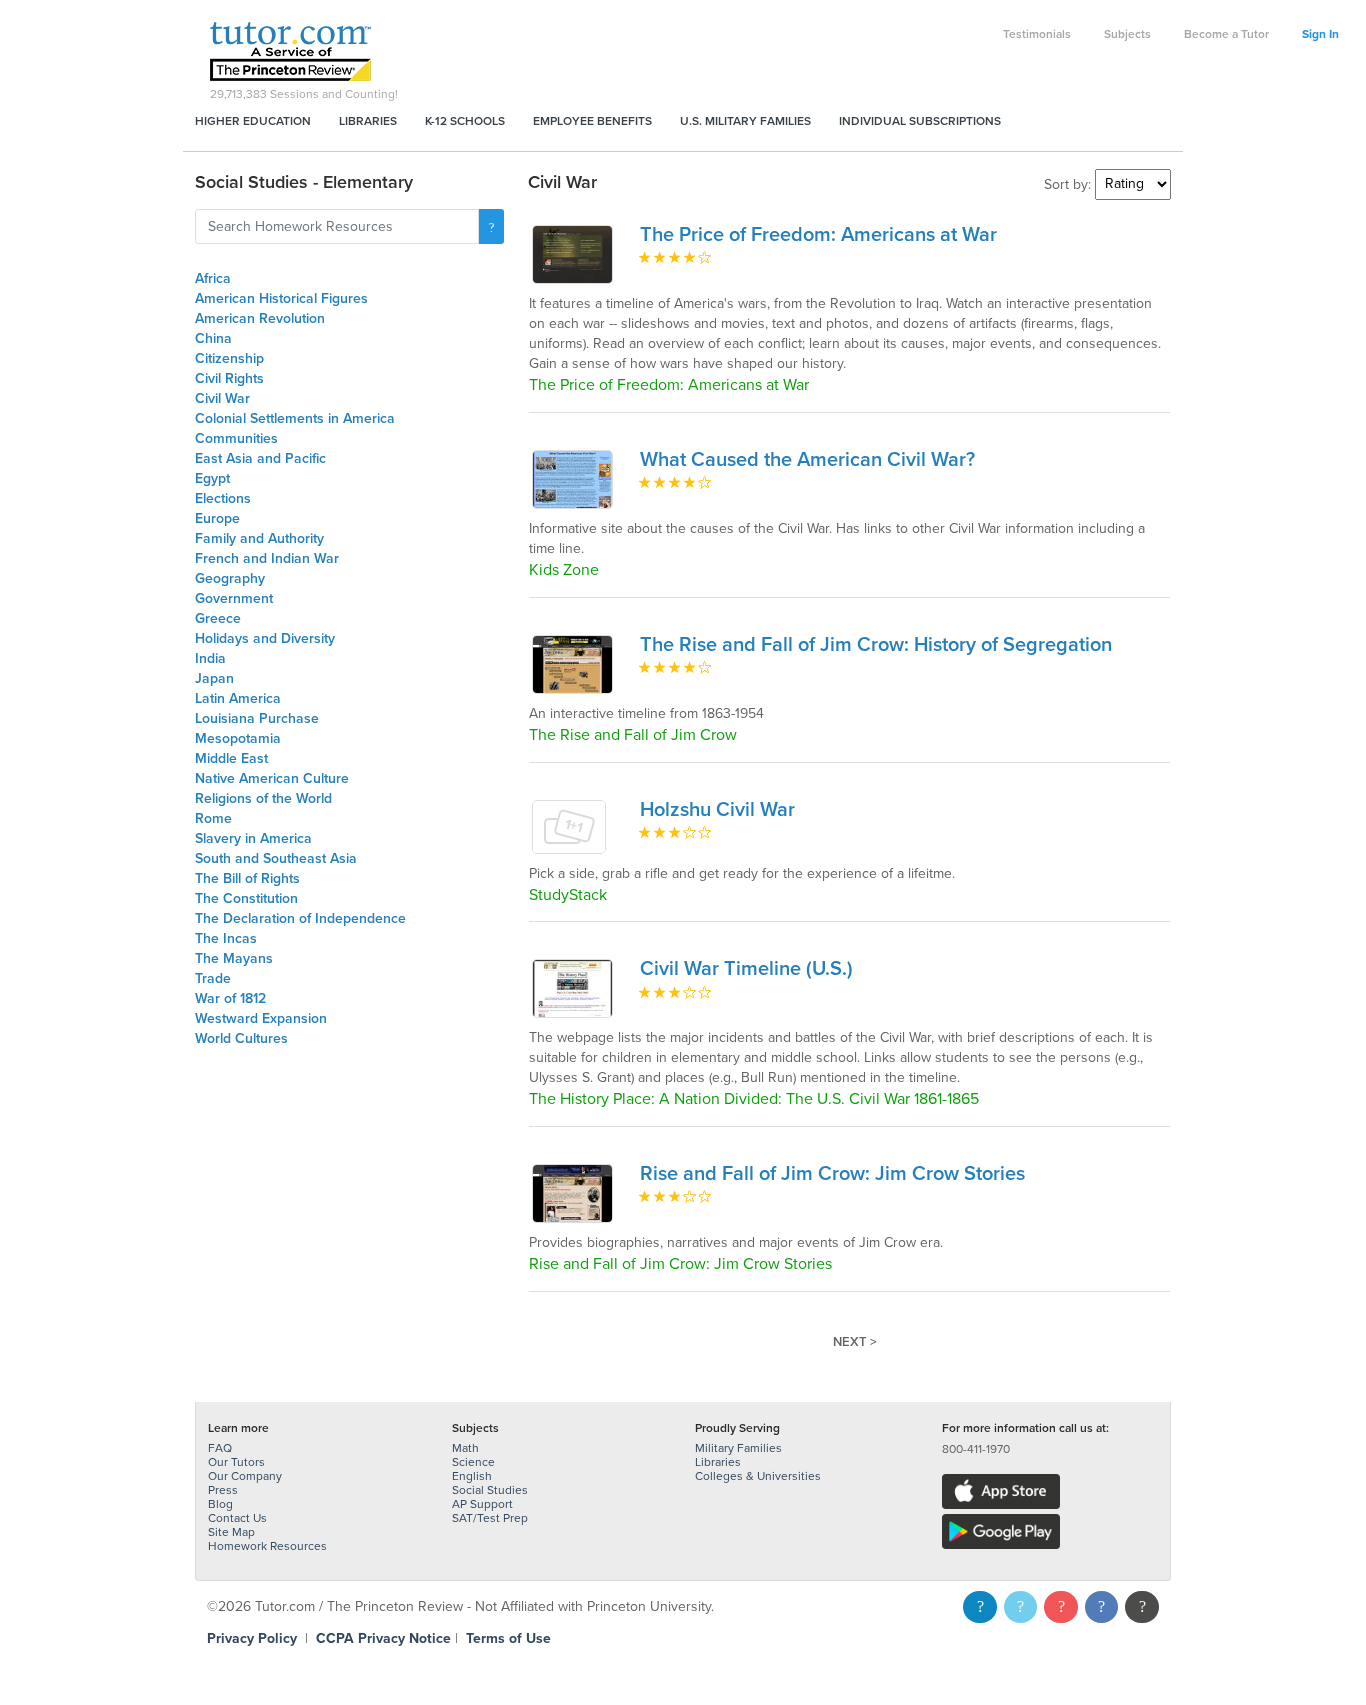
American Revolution (260, 318)
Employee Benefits (592, 121)
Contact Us (237, 1518)
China (213, 338)
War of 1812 (230, 998)
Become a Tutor (1226, 34)
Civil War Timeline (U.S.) (746, 969)
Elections (223, 498)
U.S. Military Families (745, 121)
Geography (230, 578)
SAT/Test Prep (490, 1518)
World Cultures (241, 1038)
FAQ (220, 1448)
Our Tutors (236, 1462)
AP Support (482, 1504)
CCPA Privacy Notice (383, 1638)
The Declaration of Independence (300, 918)
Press (223, 1490)
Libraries (368, 121)
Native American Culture (272, 778)
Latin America (238, 698)
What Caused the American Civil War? (807, 460)
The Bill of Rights (247, 878)
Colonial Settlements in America (295, 418)
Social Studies (490, 1490)
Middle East (231, 758)
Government (234, 598)
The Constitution (246, 898)
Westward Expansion (261, 1018)
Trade (213, 978)
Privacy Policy (252, 1638)
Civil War (222, 398)
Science (473, 1462)
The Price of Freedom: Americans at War (818, 235)
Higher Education (253, 121)
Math (465, 1448)
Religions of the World (263, 798)
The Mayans (234, 958)
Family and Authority (259, 538)
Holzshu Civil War (717, 810)
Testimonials (1037, 34)
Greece (218, 618)
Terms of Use (508, 1638)
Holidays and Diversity (265, 638)
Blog (220, 1504)
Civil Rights (229, 378)
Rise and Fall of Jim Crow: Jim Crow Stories (832, 1174)
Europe (217, 518)
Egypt (212, 478)
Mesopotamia (238, 738)
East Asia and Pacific (260, 458)
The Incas (226, 938)
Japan (214, 678)
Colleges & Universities (758, 1476)
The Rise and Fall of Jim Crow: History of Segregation (876, 645)
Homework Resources (267, 1546)
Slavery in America (253, 838)
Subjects (1127, 34)
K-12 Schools (465, 121)
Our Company (245, 1476)
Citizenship (229, 358)
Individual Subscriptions (920, 121)
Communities (236, 438)
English (472, 1476)
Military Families (738, 1448)
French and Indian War (267, 558)
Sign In (1320, 34)
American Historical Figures (281, 298)
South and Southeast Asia (276, 858)
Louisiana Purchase (257, 718)
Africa (213, 278)
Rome (213, 818)
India (210, 658)
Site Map (231, 1532)
